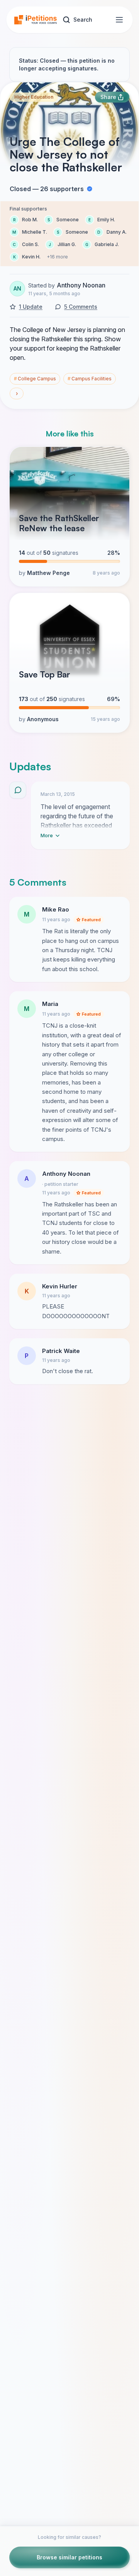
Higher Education (34, 97)
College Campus (35, 379)
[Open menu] (119, 20)
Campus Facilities (90, 379)
